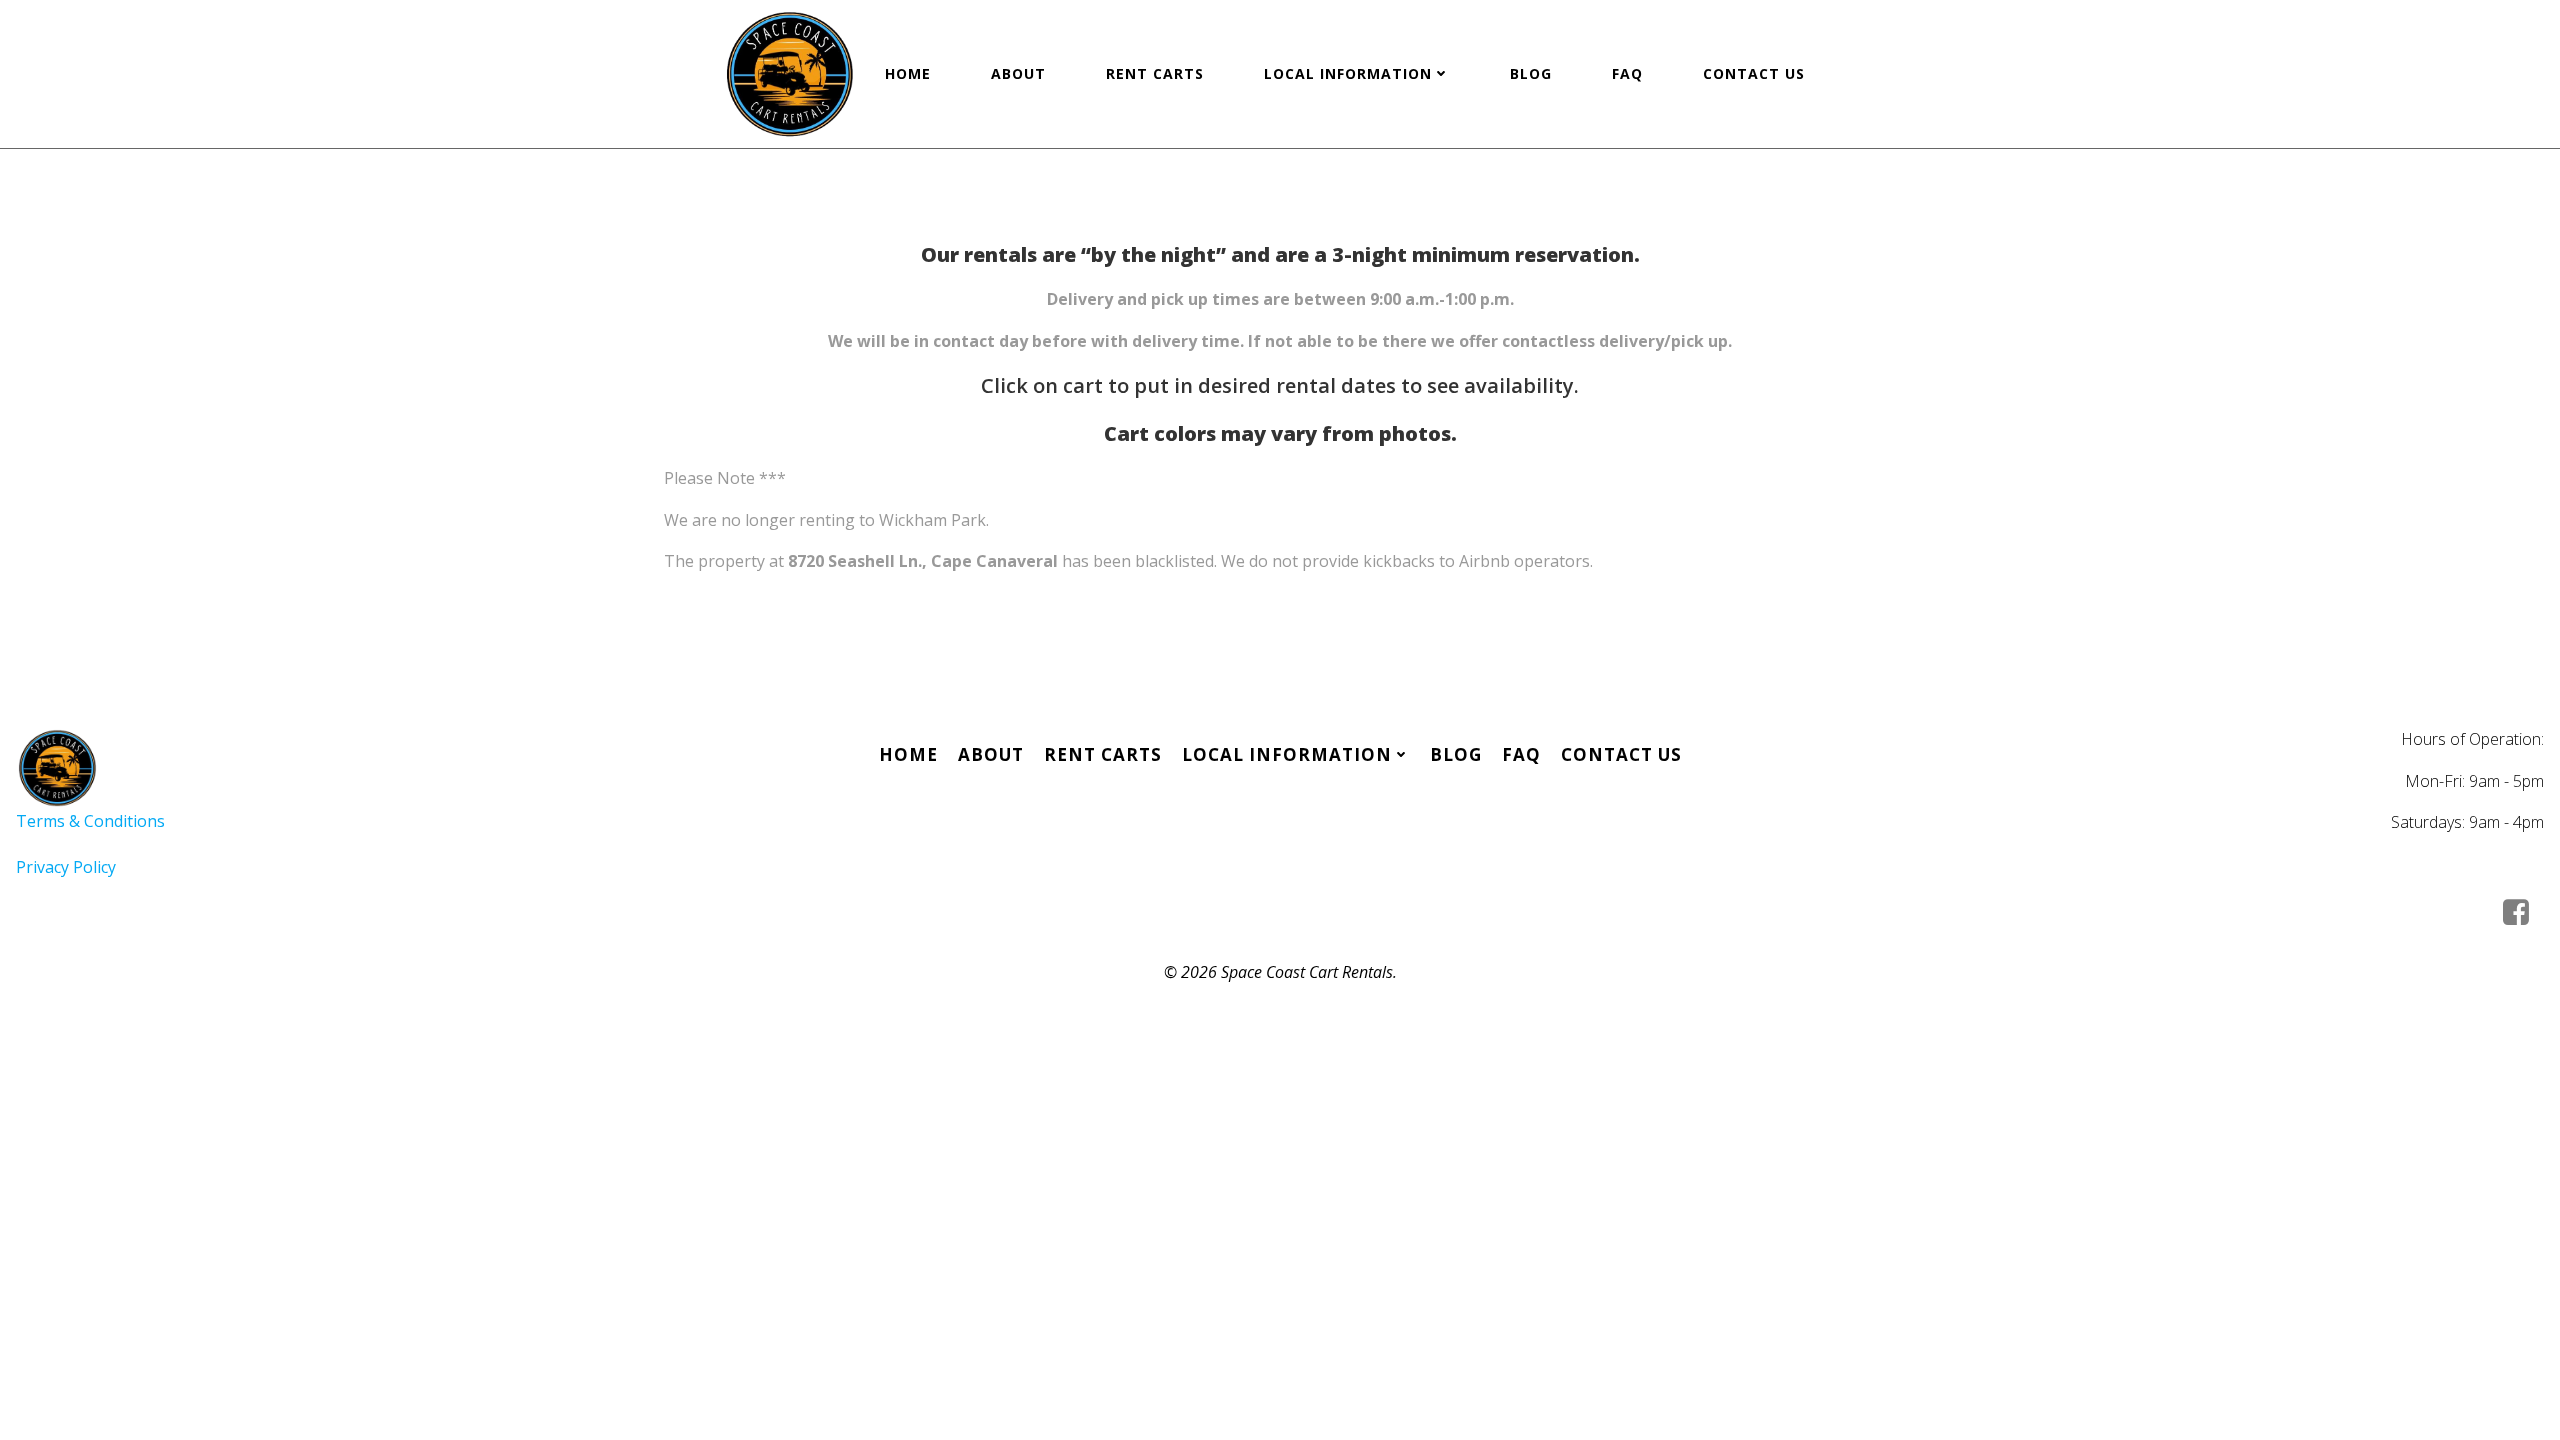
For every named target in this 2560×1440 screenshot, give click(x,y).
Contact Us (1754, 73)
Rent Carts (1155, 73)
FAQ (1627, 73)
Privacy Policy (66, 867)
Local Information (1348, 73)
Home (908, 73)
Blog (1531, 73)
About (1018, 73)
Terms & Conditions (90, 821)
